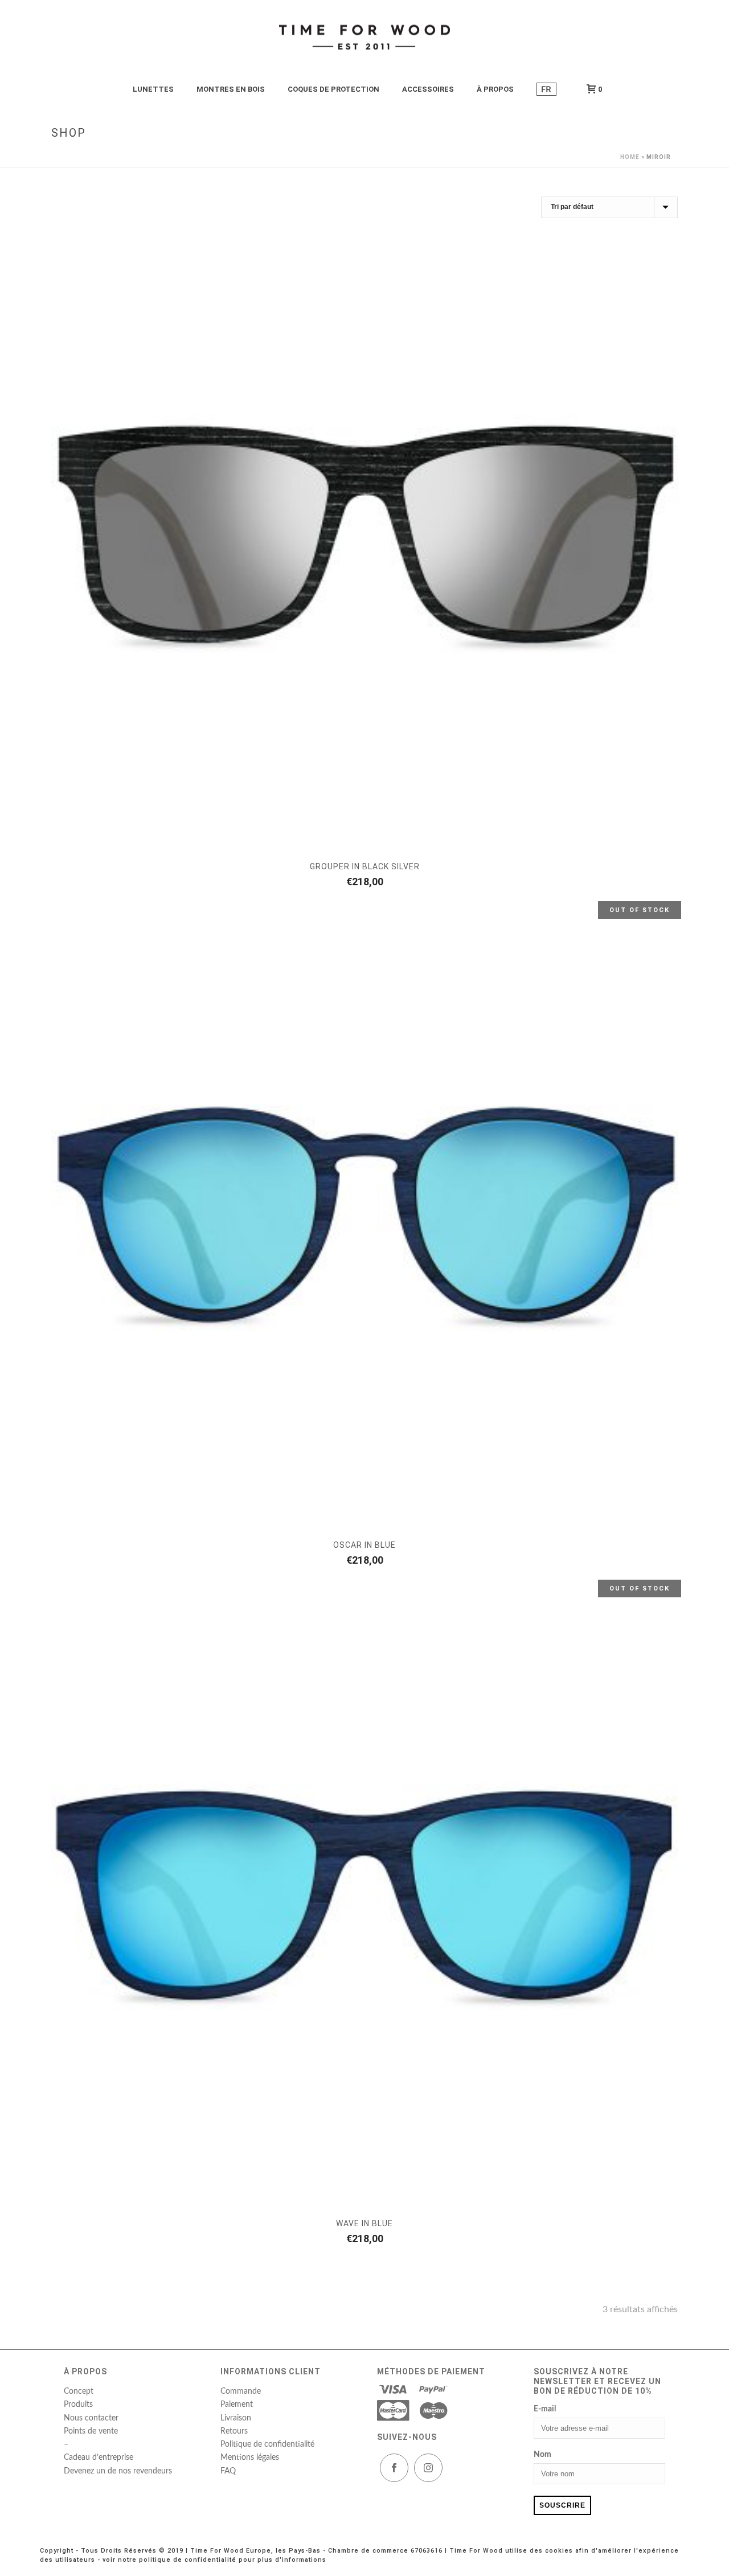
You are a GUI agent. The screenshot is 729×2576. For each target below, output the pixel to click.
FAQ (228, 2471)
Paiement (237, 2405)
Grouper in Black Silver (365, 866)
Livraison (236, 2418)
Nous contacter (91, 2418)
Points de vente (91, 2431)
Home (630, 157)
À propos (495, 89)
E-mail (545, 2409)
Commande (241, 2391)
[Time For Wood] (364, 37)
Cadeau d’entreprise (99, 2458)
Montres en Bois (231, 89)
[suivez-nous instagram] (428, 2468)
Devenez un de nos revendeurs (118, 2471)
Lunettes (153, 89)
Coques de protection (333, 89)
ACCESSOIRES (428, 89)
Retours (234, 2431)
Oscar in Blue (364, 1545)
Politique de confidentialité (267, 2444)
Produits (78, 2405)
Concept (79, 2391)
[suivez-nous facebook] (394, 2468)
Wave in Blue (364, 2223)
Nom (542, 2455)
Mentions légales (250, 2458)
